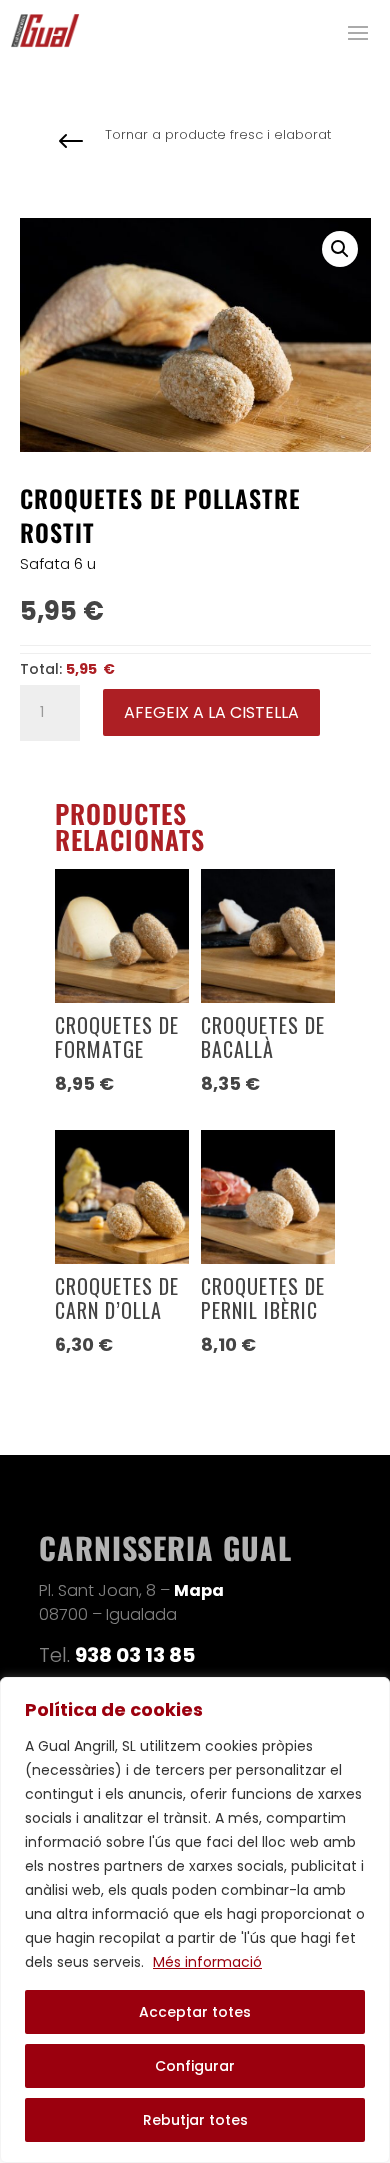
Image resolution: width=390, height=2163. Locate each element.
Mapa (199, 1590)
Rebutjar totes (195, 2120)
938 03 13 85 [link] (135, 1655)
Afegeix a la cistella (211, 712)
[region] (195, 1920)
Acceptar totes (195, 2012)
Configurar (195, 2066)
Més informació (207, 1962)
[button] (340, 249)
